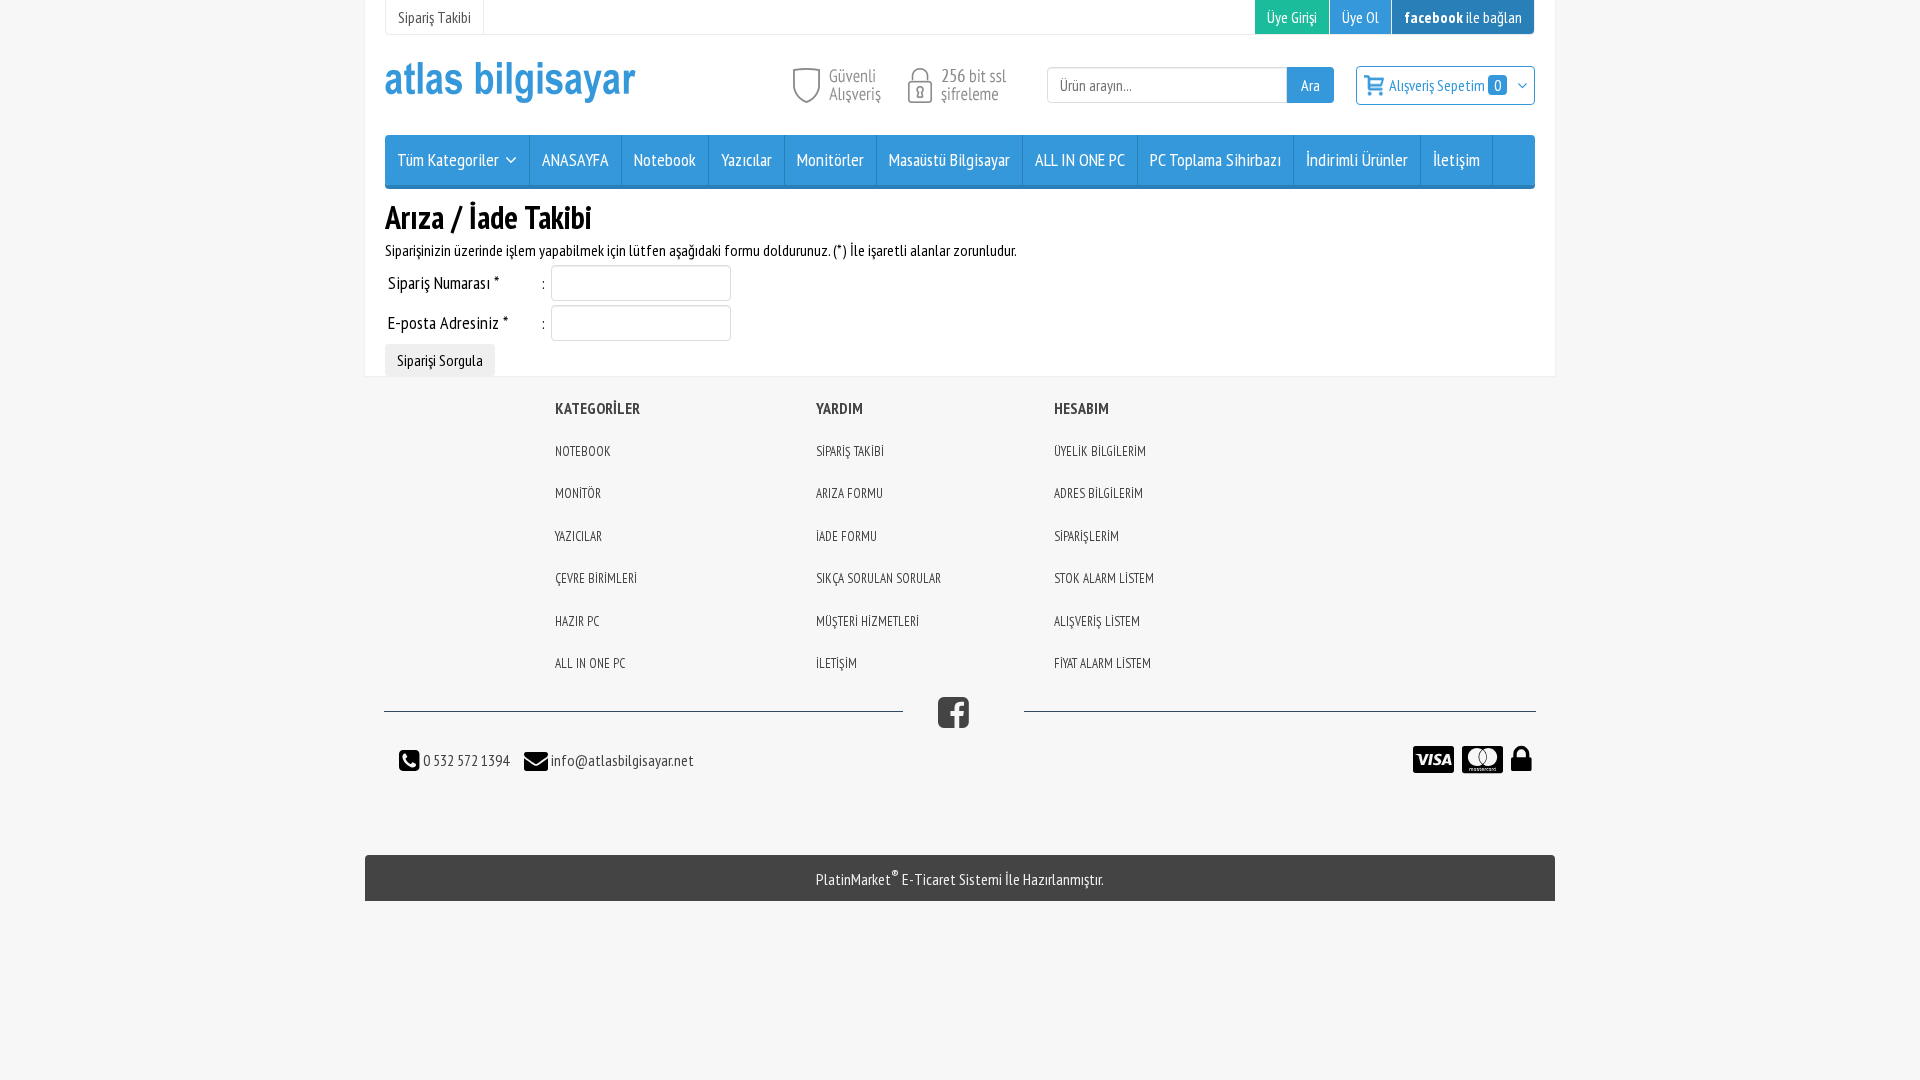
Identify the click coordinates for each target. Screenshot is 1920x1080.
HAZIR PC (577, 621)
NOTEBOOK (583, 451)
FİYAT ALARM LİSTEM (1102, 663)
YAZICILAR (578, 536)
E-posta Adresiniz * (448, 322)
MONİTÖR (578, 493)
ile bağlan (1463, 17)
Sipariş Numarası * (443, 282)
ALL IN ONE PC (590, 663)
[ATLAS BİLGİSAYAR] (510, 98)
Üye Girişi (1292, 17)
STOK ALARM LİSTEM (1104, 578)
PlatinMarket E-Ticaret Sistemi (909, 879)
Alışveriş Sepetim (1445, 85)
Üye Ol (1360, 17)
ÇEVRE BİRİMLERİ (596, 578)
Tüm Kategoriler (448, 159)
